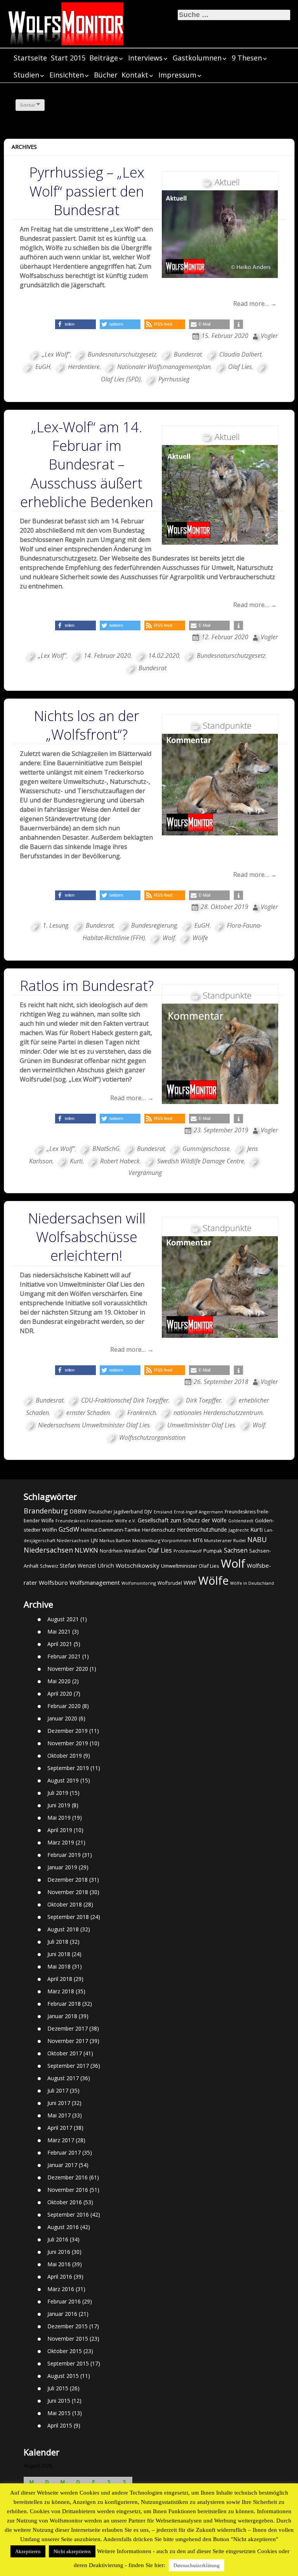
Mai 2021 (59, 1631)
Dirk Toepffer (204, 1400)
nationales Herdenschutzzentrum (218, 1413)
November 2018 (68, 1892)
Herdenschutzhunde (202, 1530)
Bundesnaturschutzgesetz (122, 354)
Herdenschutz (159, 1530)
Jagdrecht (239, 1530)
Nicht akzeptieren (72, 2551)
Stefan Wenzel (78, 1566)
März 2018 (61, 1991)
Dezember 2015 (68, 2326)
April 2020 (60, 1693)
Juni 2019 (59, 1805)
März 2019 (61, 1842)
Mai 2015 (59, 2413)
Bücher (106, 75)
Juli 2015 (58, 2388)
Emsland (163, 1512)
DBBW (78, 1511)
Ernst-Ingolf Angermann (198, 1512)
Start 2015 (68, 58)
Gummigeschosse (206, 1149)
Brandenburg (46, 1511)
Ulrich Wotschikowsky (128, 1565)
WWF (190, 1582)
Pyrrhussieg (174, 379)
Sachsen (236, 1550)
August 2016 (63, 2227)
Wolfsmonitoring (139, 1583)
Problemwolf (188, 1551)
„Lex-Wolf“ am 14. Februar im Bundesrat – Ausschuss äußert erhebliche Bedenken (87, 464)
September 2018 (68, 1917)
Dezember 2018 (68, 1880)
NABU (257, 1539)
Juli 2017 (58, 2090)
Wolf (169, 938)
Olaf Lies (240, 367)
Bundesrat (188, 354)
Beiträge (104, 58)
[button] (75, 324)
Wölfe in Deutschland (252, 1583)
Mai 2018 (59, 1966)
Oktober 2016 (65, 2202)
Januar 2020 (62, 1718)
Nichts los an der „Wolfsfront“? (87, 725)
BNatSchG (106, 1149)
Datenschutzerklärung (197, 2565)
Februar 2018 (64, 2004)
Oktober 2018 (65, 1904)
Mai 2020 (59, 1681)
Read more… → (255, 304)
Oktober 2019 (65, 1756)
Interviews (145, 58)
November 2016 (68, 2190)
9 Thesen (247, 58)
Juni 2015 (59, 2401)
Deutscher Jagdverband (116, 1512)
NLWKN (86, 1550)
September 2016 (68, 2215)
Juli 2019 (58, 1793)
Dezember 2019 (68, 1731)
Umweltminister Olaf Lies (201, 1425)
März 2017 (61, 2140)
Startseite (30, 58)
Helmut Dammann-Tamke (111, 1530)
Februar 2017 (64, 2152)
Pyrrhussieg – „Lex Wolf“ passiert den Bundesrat (87, 191)
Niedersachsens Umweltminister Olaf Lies (94, 1425)
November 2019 (68, 1743)
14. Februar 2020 (107, 656)
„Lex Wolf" (56, 354)
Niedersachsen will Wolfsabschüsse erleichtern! (87, 1237)
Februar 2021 (64, 1656)
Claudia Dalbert (240, 354)
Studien (26, 75)
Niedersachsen (48, 1550)
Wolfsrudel (170, 1583)
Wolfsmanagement (95, 1582)
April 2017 (60, 2128)
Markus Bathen (115, 1540)
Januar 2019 (62, 1867)
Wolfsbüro (53, 1582)
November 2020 (68, 1669)
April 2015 (60, 2425)
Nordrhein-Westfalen (123, 1551)
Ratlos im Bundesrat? (87, 986)
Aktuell (227, 182)
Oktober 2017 (65, 2053)
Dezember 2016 (68, 2177)
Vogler (269, 336)
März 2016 (61, 2289)
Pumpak (213, 1551)
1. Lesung (55, 925)
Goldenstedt (241, 1521)
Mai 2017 (59, 2115)
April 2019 (60, 1830)
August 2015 (63, 2376)
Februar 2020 (64, 1706)
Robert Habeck (120, 1161)
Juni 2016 (59, 2252)
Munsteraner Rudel (225, 1540)
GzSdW (69, 1529)
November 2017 (68, 2041)
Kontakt (135, 75)
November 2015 (68, 2339)
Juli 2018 (58, 1942)
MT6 (198, 1540)
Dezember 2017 (68, 2028)
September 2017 (68, 2066)
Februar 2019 (64, 1855)
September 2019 (68, 1768)
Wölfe (200, 938)
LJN (94, 1540)
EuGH (43, 367)
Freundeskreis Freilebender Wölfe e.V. (96, 1521)
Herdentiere (84, 367)
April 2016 (60, 2277)
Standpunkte (227, 725)
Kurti (76, 1161)
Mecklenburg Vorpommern (162, 1540)
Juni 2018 (59, 1954)
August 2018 (63, 1929)
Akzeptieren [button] (28, 2551)
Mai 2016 (59, 2264)
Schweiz (49, 1566)
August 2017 (63, 2078)
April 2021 (60, 1644)
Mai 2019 (59, 1818)
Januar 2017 (62, 2165)
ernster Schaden (88, 1413)
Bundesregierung (154, 925)
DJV (148, 1511)
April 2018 (60, 1979)
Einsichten (67, 75)
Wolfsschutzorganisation (152, 1437)
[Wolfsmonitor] (66, 24)
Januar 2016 (62, 2314)
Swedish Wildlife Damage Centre (201, 1161)
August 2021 (63, 1619)
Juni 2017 (59, 2103)
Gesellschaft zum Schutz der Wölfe (182, 1520)
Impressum (177, 75)
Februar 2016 (64, 2301)
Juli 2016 (58, 2239)
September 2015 (68, 2363)
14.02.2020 (164, 656)
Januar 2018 (62, 2016)
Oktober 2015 (65, 2351)
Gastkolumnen (197, 58)
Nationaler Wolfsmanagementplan (164, 367)
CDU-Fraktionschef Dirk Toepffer (125, 1400)
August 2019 (63, 1780)
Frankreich (142, 1413)
